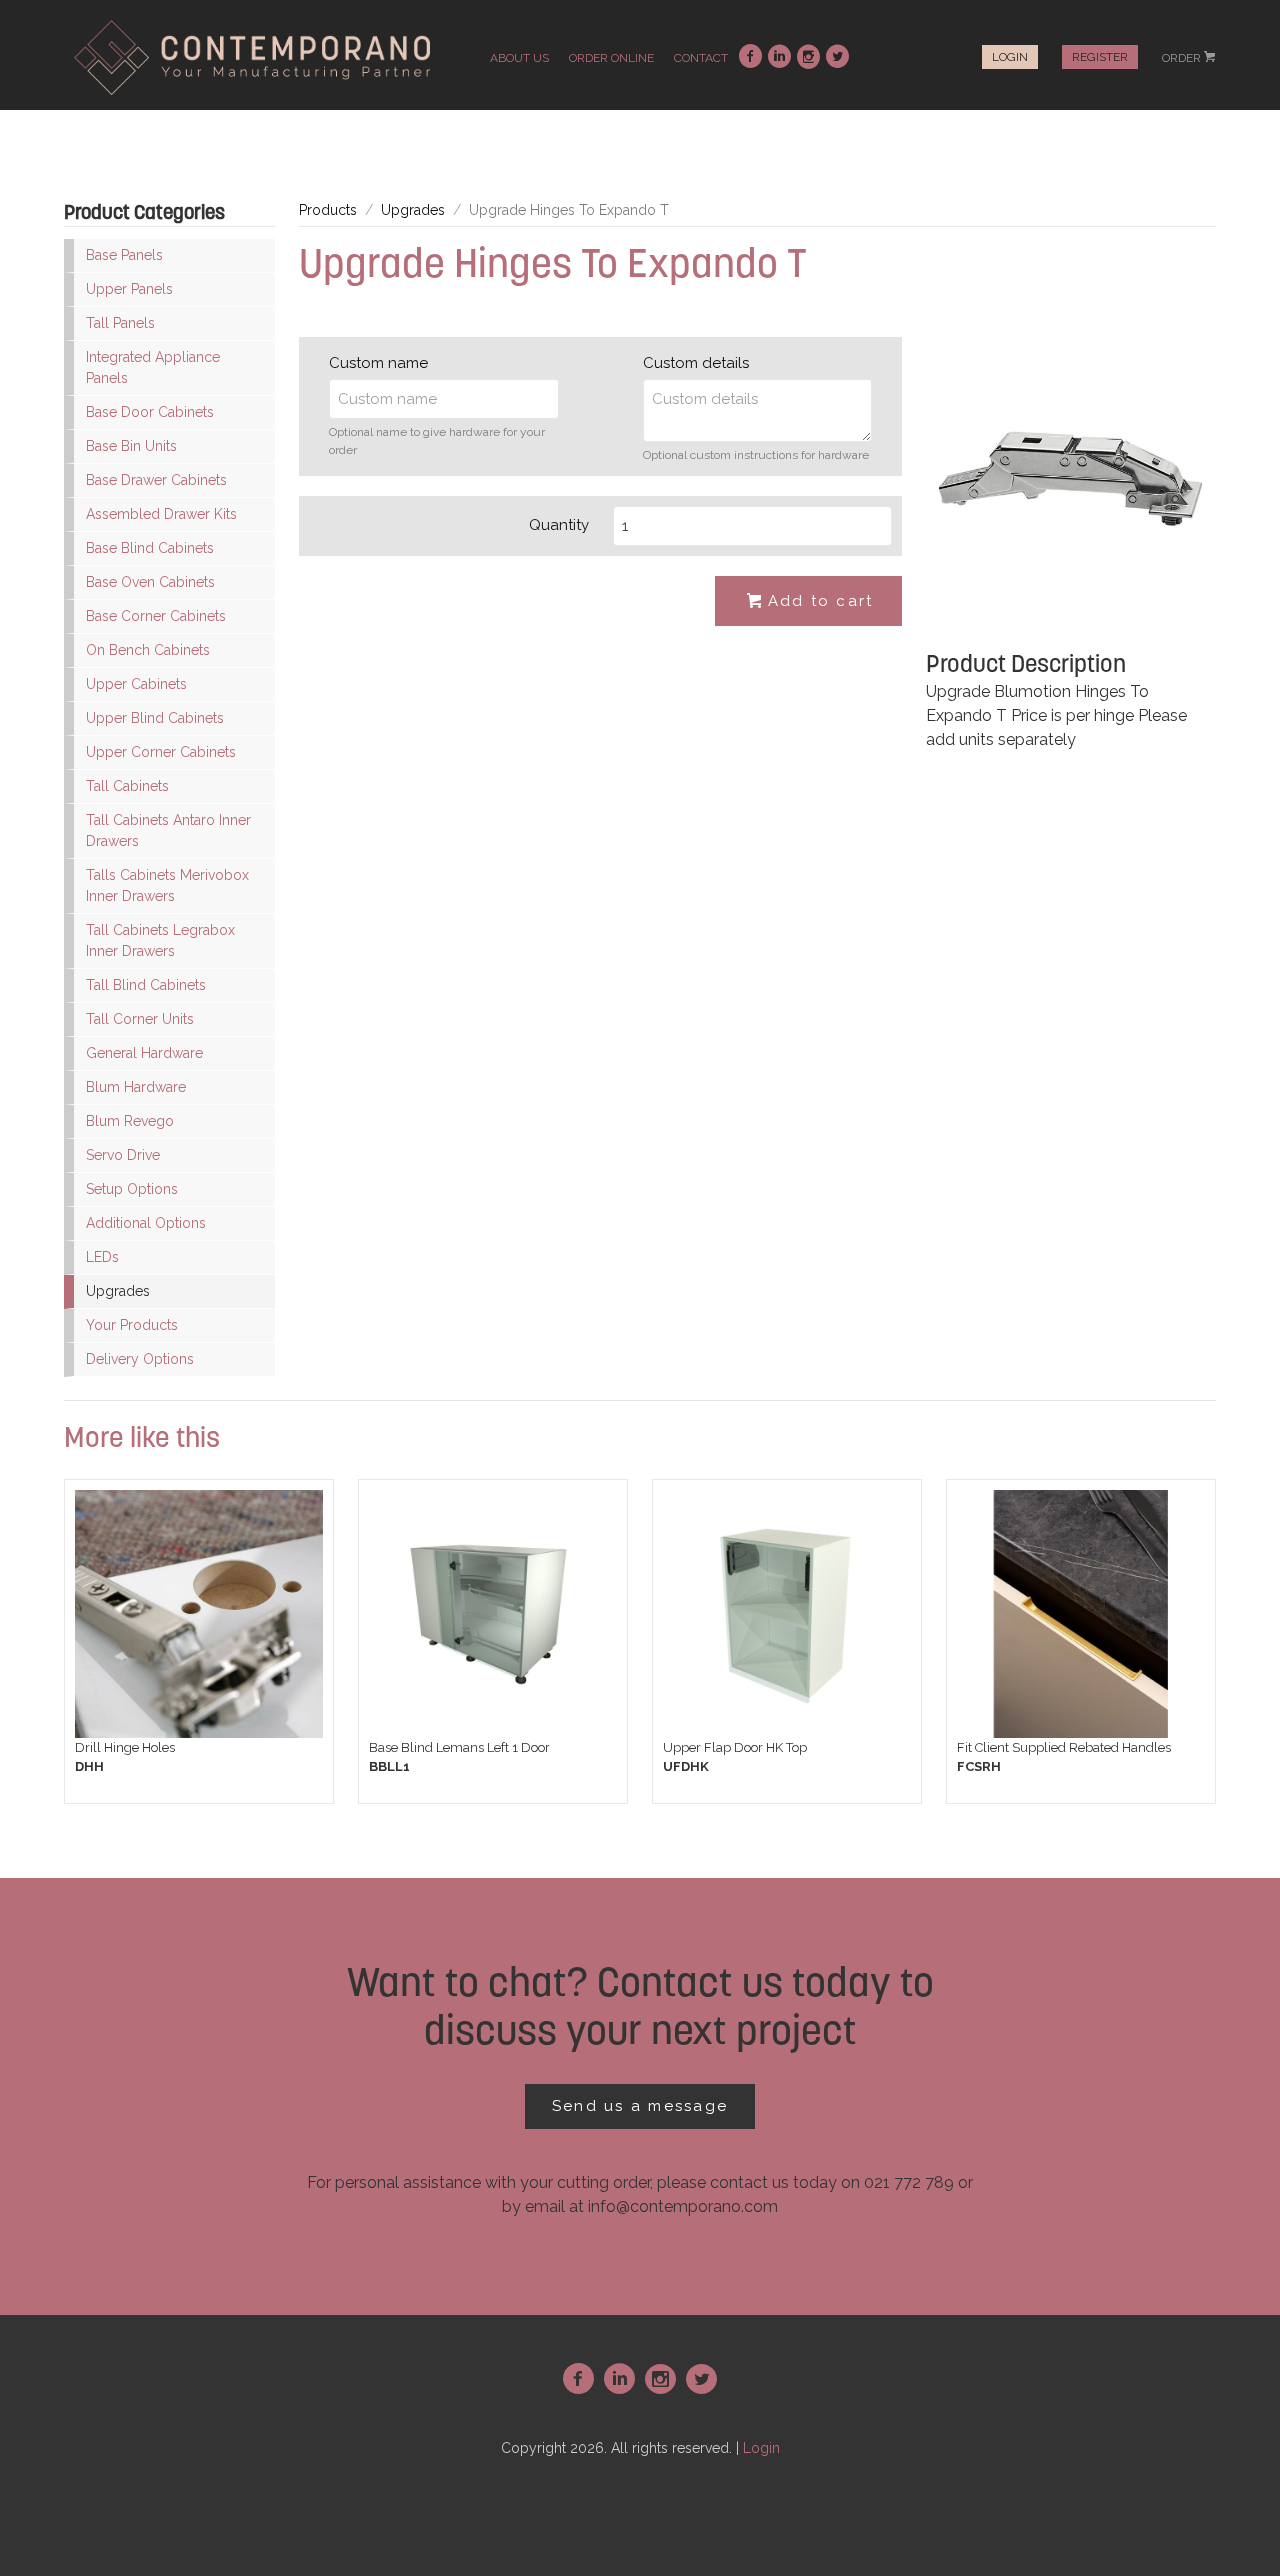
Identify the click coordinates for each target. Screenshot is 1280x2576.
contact (701, 58)
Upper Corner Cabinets (161, 752)
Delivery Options (140, 1359)
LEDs (102, 1257)
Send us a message (640, 2106)
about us (519, 58)
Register (1100, 57)
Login (1010, 57)
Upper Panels (129, 289)
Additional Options (146, 1223)
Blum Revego (130, 1121)
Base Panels (124, 255)
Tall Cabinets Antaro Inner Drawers (168, 830)
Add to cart (810, 601)
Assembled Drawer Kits (161, 514)
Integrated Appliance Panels (153, 367)
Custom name (378, 363)
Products (328, 210)
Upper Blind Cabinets (155, 718)
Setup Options (132, 1189)
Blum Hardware (136, 1087)
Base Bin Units (131, 446)
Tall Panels (120, 323)
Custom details (696, 363)
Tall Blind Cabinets (146, 985)
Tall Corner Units (140, 1019)
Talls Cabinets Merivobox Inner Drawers (167, 885)
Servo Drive (123, 1155)
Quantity (559, 525)
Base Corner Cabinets (156, 616)
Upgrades (118, 1291)
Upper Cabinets (136, 684)
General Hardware (144, 1053)
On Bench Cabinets (148, 650)
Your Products (132, 1325)
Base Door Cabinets (150, 412)
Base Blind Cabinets (150, 548)
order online (611, 58)
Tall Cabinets (127, 786)
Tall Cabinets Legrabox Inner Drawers (160, 940)
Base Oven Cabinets (150, 582)
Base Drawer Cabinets (156, 480)
